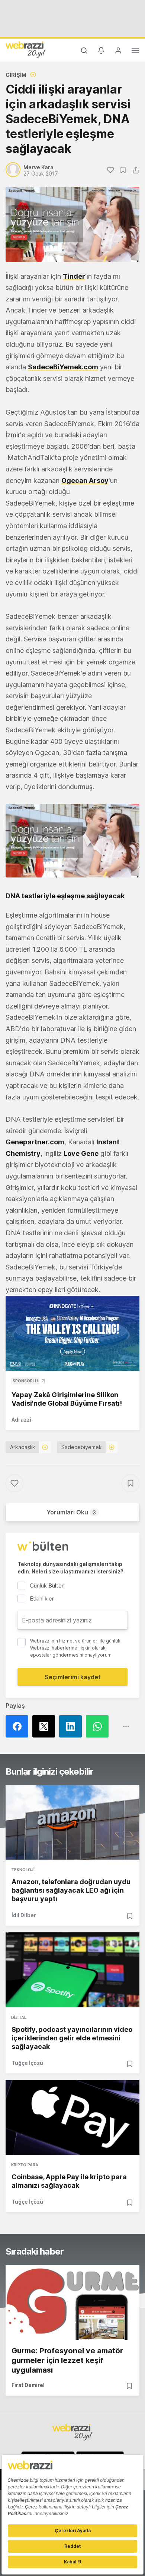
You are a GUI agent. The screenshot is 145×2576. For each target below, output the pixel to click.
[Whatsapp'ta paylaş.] (99, 1726)
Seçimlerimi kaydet (73, 1677)
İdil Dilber (24, 1915)
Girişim (16, 75)
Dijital (19, 2017)
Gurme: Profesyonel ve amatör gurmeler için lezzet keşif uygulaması (67, 2360)
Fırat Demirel (28, 2385)
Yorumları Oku (71, 1512)
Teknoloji (23, 1870)
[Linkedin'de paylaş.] (72, 1726)
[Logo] (26, 49)
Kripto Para (25, 2165)
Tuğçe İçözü (27, 2063)
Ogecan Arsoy (85, 480)
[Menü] (135, 52)
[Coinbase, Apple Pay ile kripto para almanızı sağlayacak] (72, 2118)
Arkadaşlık (23, 1447)
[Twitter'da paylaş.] (46, 1726)
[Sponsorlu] (72, 1333)
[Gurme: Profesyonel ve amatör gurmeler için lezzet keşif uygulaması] (72, 2302)
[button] (72, 841)
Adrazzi (21, 1420)
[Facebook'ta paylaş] (19, 1726)
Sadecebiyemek (82, 1447)
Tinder (74, 276)
